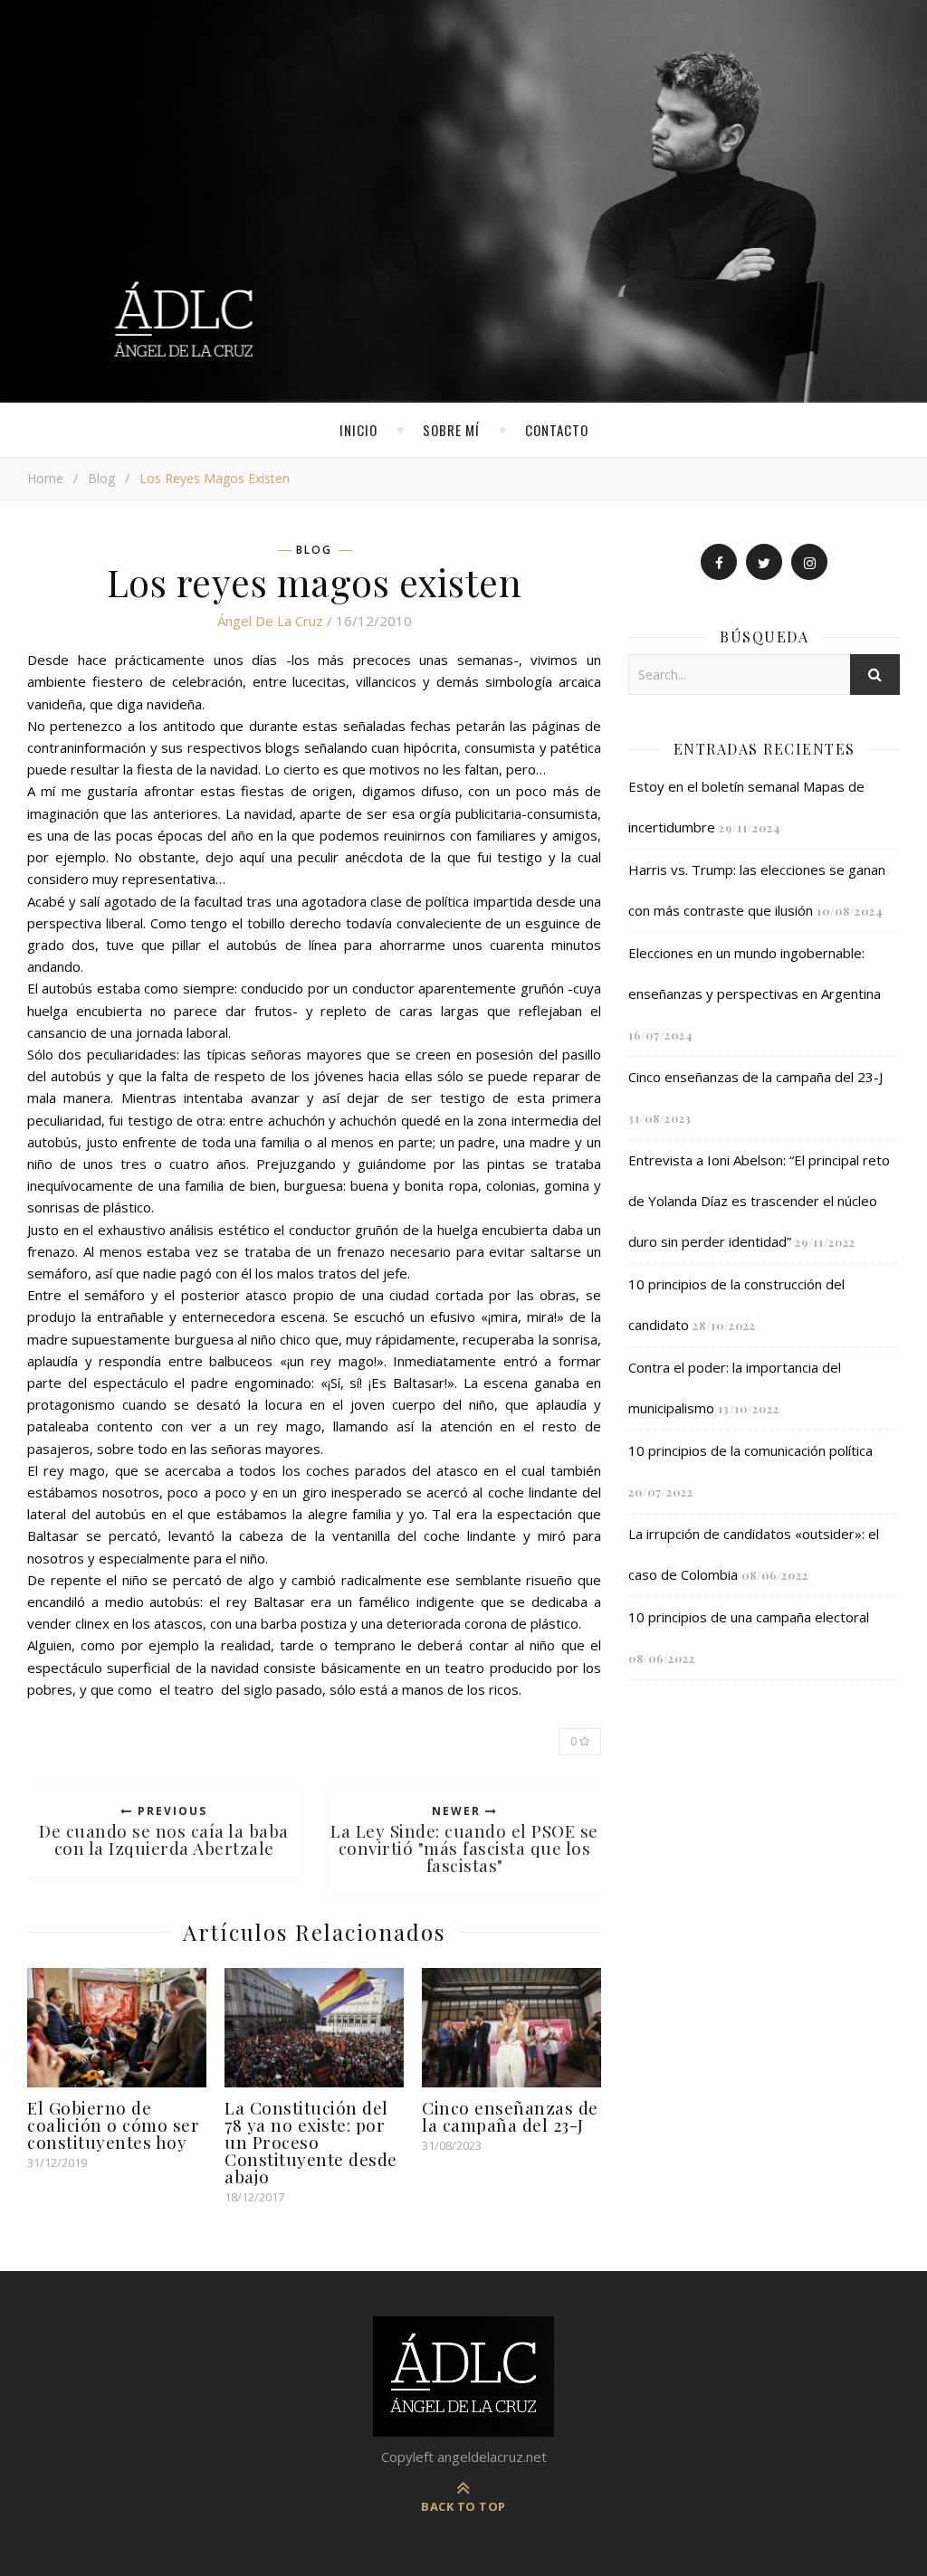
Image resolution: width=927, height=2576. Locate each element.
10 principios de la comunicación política (750, 1450)
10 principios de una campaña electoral (749, 1617)
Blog (101, 478)
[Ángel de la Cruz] (463, 201)
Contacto (557, 430)
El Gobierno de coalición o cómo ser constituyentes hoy (113, 2124)
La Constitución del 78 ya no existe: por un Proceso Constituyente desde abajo (311, 2142)
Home (45, 478)
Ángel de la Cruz (270, 621)
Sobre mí (451, 430)
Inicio (358, 430)
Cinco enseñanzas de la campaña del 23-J (510, 2116)
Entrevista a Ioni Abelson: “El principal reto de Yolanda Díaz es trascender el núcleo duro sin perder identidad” (759, 1201)
